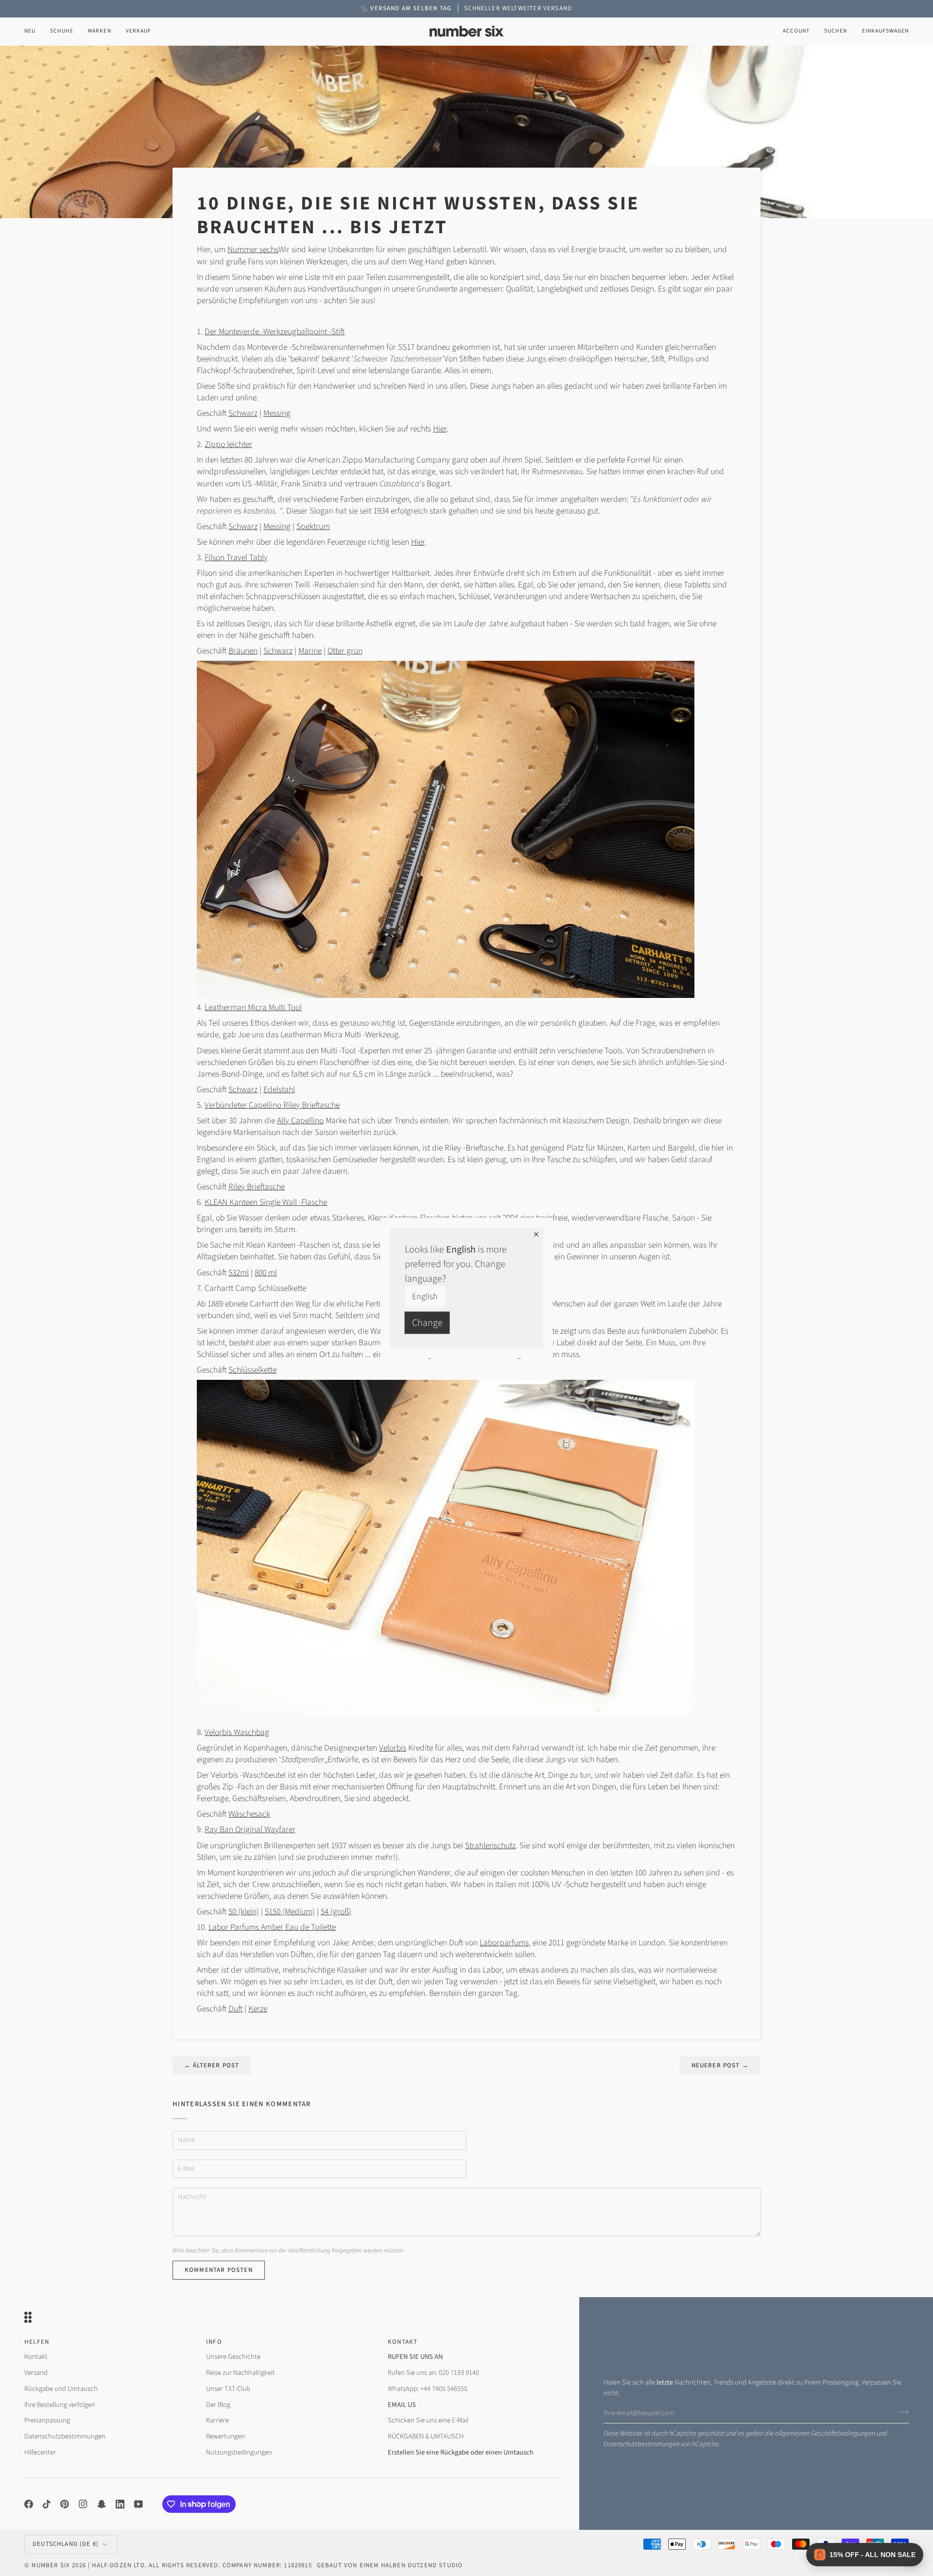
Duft (235, 2009)
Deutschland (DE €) (66, 2544)
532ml (239, 1273)
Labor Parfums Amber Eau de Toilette (272, 1927)
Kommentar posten (219, 2270)
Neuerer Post (720, 2065)
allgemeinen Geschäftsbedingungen (825, 2433)
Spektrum (313, 526)
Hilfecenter (40, 2452)
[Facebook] (29, 2504)
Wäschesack (249, 1814)
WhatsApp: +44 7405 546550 (428, 2389)
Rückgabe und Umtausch (61, 2389)
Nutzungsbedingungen (239, 2452)
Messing (277, 413)
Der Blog (218, 2405)
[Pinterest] (65, 2504)
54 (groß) (336, 1912)
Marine (310, 651)
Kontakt (36, 2357)
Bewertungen (225, 2436)
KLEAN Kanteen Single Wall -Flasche (266, 1202)
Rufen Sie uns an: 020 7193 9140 (433, 2373)
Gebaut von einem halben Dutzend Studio (390, 2565)
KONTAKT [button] (403, 2342)
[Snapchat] (102, 2504)
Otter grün (345, 651)
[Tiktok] (47, 2504)
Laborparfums (504, 1943)
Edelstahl (279, 1090)
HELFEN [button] (37, 2342)
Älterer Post (212, 2065)
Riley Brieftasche (257, 1187)
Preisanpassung (47, 2420)
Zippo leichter (228, 444)
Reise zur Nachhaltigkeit (241, 2373)
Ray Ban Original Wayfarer (250, 1829)
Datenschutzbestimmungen (641, 2444)
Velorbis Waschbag (237, 1732)
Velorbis (393, 1748)
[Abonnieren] (901, 2412)
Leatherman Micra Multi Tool (253, 1007)
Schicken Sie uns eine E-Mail (428, 2420)
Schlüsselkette (252, 1370)
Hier (440, 429)
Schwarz (243, 413)
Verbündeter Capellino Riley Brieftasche (272, 1105)
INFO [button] (214, 2342)
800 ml (266, 1273)
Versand (36, 2373)
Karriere (217, 2420)
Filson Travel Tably (236, 558)
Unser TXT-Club (228, 2389)
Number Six (51, 2565)
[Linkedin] (120, 2504)
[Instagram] (83, 2504)
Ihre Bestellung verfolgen (60, 2405)
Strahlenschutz (490, 1846)
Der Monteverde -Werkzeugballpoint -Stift (275, 332)
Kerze (258, 2009)
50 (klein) (244, 1912)
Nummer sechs (253, 249)
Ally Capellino (300, 1121)
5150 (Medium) (290, 1912)
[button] (62, 31)
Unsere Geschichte (233, 2357)
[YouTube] (138, 2504)
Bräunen (243, 651)
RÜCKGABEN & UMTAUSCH (426, 2436)
